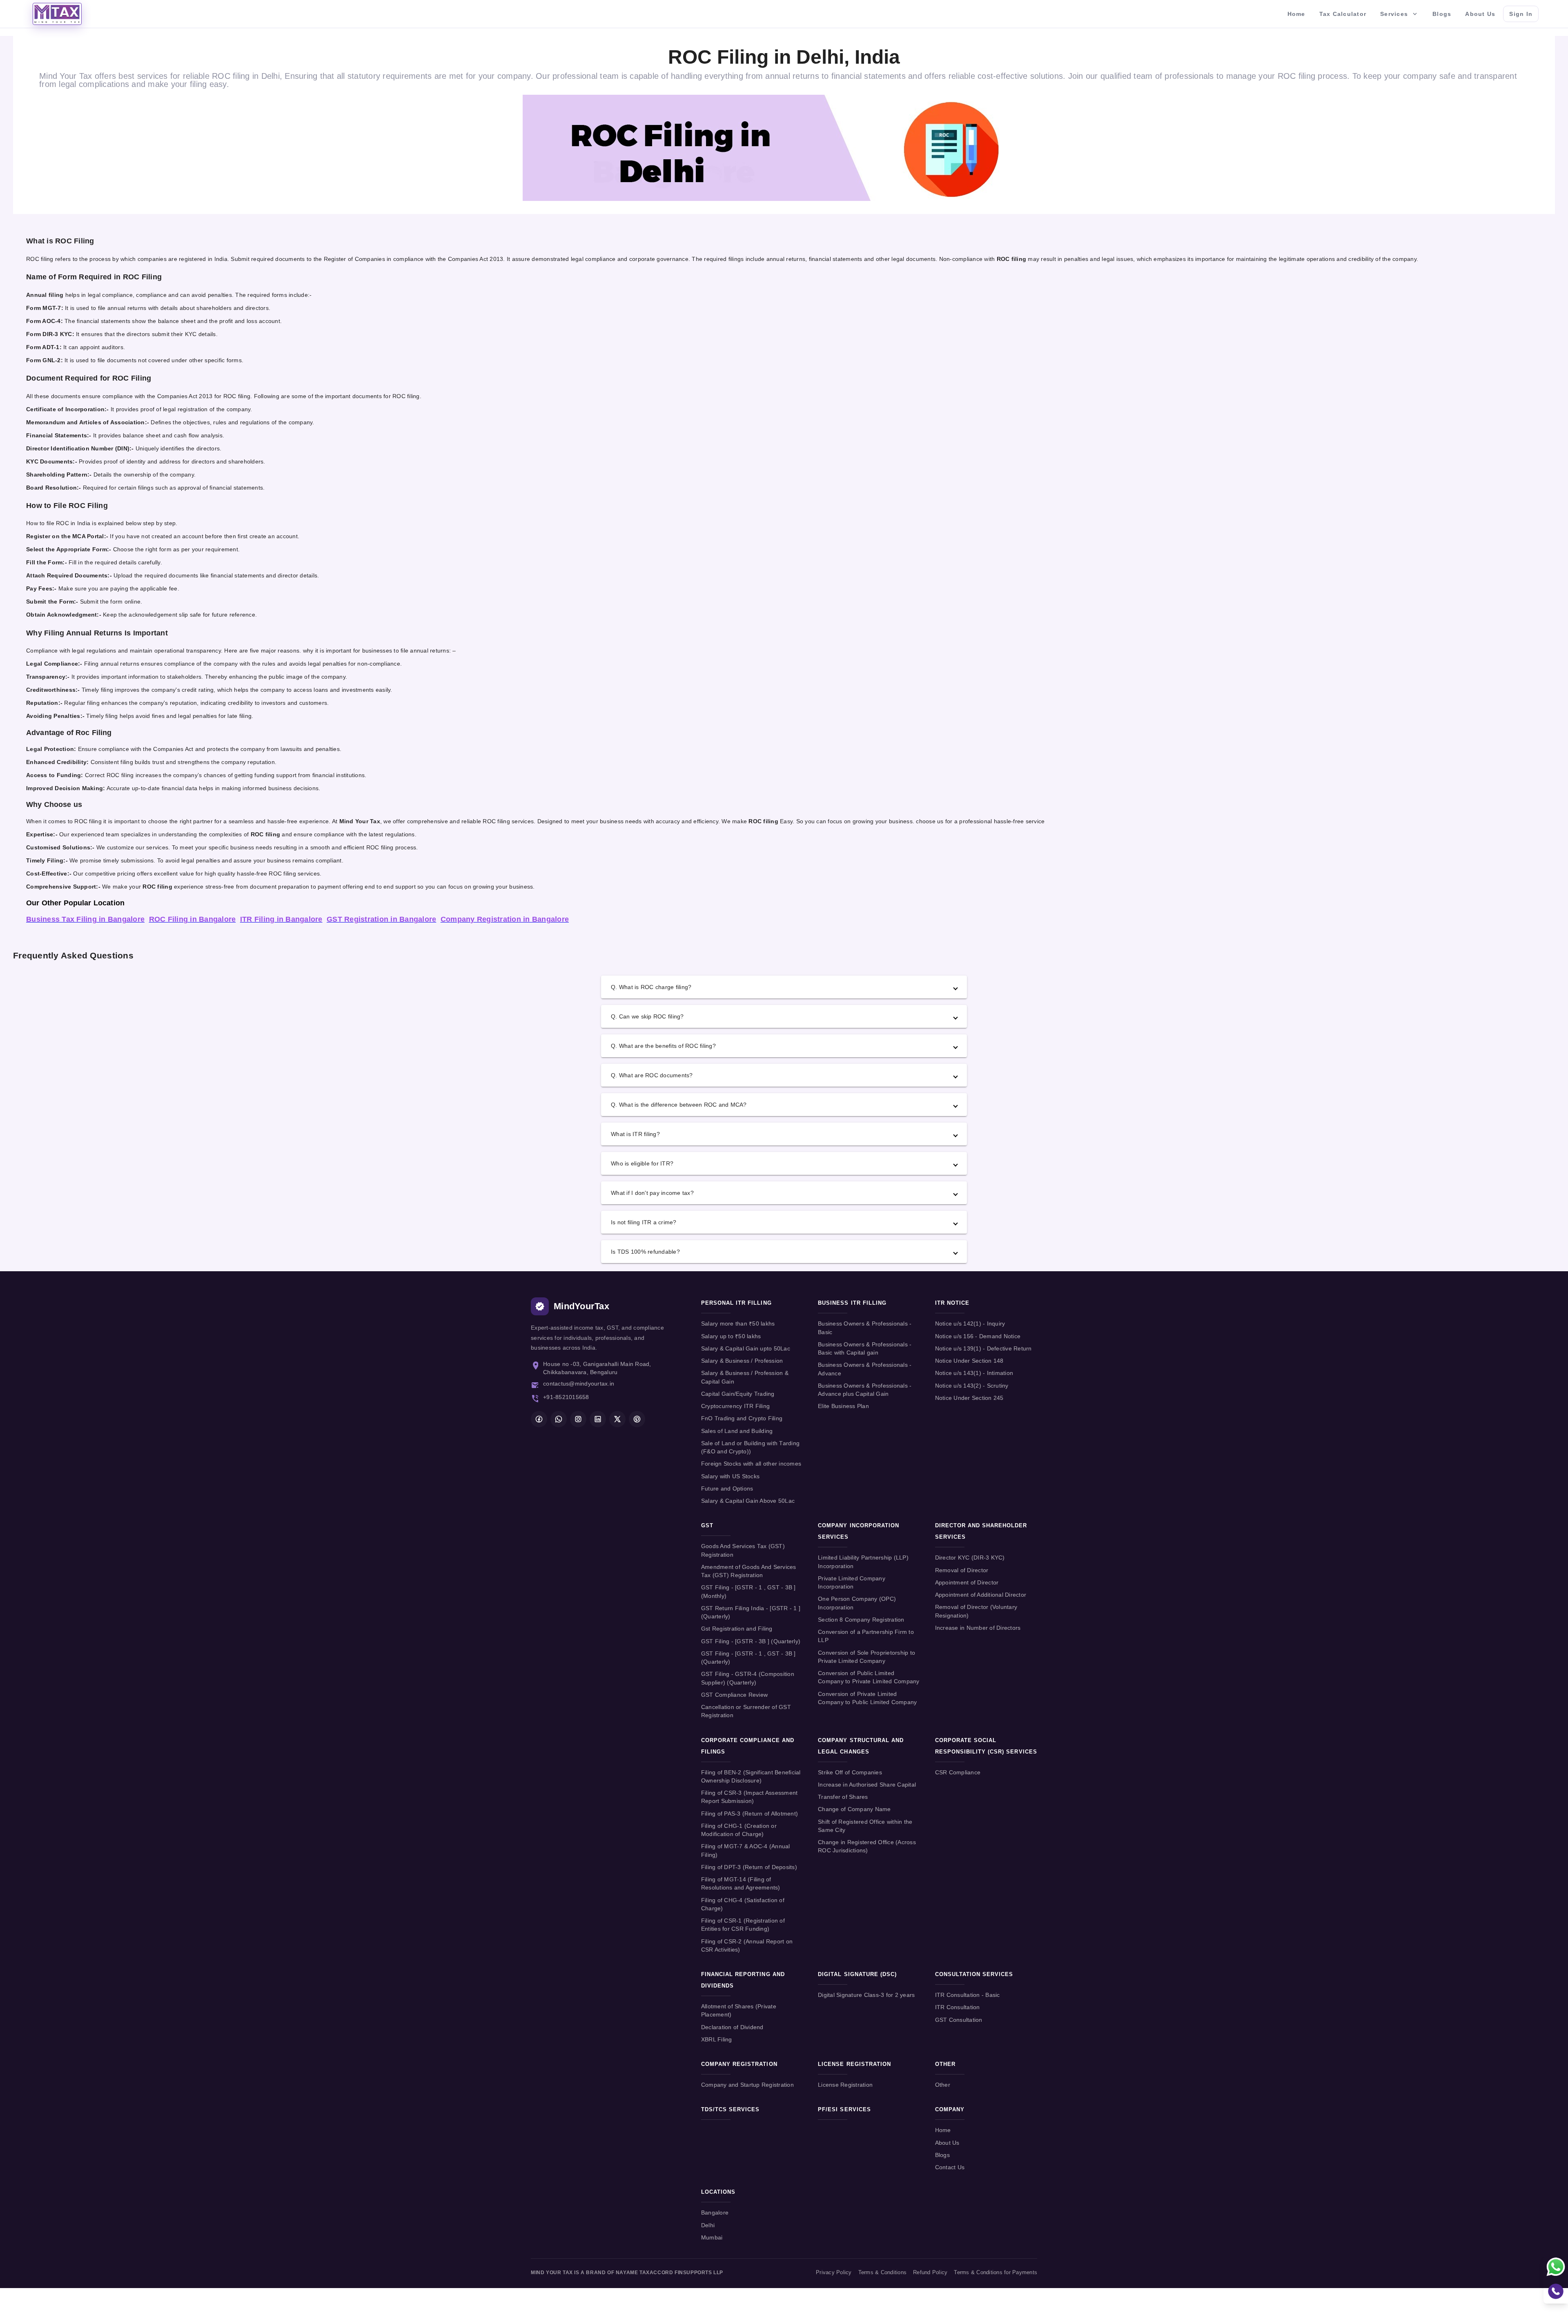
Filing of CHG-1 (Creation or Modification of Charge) (739, 1830)
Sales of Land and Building (737, 1431)
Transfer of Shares (843, 1797)
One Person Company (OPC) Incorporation (857, 1603)
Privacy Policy (834, 2273)
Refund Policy (930, 2273)
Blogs (942, 2155)
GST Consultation (959, 2020)
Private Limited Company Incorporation (852, 1583)
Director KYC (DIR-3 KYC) (970, 1558)
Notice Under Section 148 (969, 1361)
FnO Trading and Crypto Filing (742, 1418)
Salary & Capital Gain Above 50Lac (748, 1501)
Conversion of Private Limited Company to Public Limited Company (867, 1698)
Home (943, 2130)
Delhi (708, 2225)
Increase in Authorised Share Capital (867, 1785)
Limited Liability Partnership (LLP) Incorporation (863, 1562)
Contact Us (950, 2167)
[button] (784, 987)
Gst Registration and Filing (737, 1629)
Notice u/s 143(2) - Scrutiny (972, 1386)
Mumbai (712, 2238)
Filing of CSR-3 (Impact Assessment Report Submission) (749, 1797)
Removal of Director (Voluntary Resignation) (976, 1611)
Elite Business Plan (843, 1406)
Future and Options (727, 1489)
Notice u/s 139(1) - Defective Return (983, 1349)
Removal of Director (962, 1570)
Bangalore (715, 2213)
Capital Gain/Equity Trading (738, 1394)
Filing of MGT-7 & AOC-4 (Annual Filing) (746, 1851)
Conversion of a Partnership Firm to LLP (866, 1636)
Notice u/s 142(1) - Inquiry (970, 1324)
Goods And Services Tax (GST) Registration (743, 1550)
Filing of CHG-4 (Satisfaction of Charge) (743, 1904)
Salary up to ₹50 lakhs (731, 1336)
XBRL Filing (717, 2040)
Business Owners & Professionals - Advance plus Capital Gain (865, 1390)
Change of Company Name (854, 1809)
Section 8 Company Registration (861, 1620)
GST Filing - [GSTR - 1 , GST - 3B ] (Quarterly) (748, 1658)
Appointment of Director (967, 1583)
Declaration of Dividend (732, 2027)
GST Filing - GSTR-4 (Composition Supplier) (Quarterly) (748, 1678)
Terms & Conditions (883, 2273)
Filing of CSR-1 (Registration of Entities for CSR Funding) (743, 1925)
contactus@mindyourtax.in (579, 1384)
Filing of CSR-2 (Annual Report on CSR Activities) (747, 1946)
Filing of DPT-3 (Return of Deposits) (749, 1867)
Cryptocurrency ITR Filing (735, 1406)
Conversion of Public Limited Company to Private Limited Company (869, 1677)
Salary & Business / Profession (742, 1361)
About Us (947, 2143)
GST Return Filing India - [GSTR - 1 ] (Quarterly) (751, 1612)
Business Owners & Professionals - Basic (865, 1328)
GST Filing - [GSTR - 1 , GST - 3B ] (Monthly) (748, 1592)
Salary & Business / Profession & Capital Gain (745, 1377)
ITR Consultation (958, 2007)
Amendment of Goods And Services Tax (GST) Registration (749, 1571)
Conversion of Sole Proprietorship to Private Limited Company (866, 1657)
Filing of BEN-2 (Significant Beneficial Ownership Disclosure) (751, 1777)
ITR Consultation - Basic (968, 1995)
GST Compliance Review (734, 1695)
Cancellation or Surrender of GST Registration (746, 1711)
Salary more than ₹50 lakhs (738, 1324)
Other (943, 2085)
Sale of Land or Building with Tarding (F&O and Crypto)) (750, 1447)
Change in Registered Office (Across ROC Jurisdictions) (867, 1846)
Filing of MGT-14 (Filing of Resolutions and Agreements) (741, 1884)
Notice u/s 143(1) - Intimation (974, 1373)
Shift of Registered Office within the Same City (865, 1826)
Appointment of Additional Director (981, 1595)
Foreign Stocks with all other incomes (751, 1464)
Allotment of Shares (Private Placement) (739, 2011)
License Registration (845, 2085)
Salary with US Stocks (730, 1476)
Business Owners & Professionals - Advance (865, 1369)
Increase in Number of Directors (978, 1628)
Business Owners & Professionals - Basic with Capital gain (865, 1349)
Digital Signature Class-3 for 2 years (866, 1995)
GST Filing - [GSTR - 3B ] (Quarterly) (751, 1641)
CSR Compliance (958, 1773)
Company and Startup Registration (747, 2085)
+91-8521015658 (566, 1397)
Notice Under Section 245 (969, 1398)
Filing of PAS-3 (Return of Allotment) (749, 1814)
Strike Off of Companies (850, 1773)
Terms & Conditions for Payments (996, 2273)
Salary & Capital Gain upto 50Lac (746, 1349)
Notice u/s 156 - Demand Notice (978, 1336)
